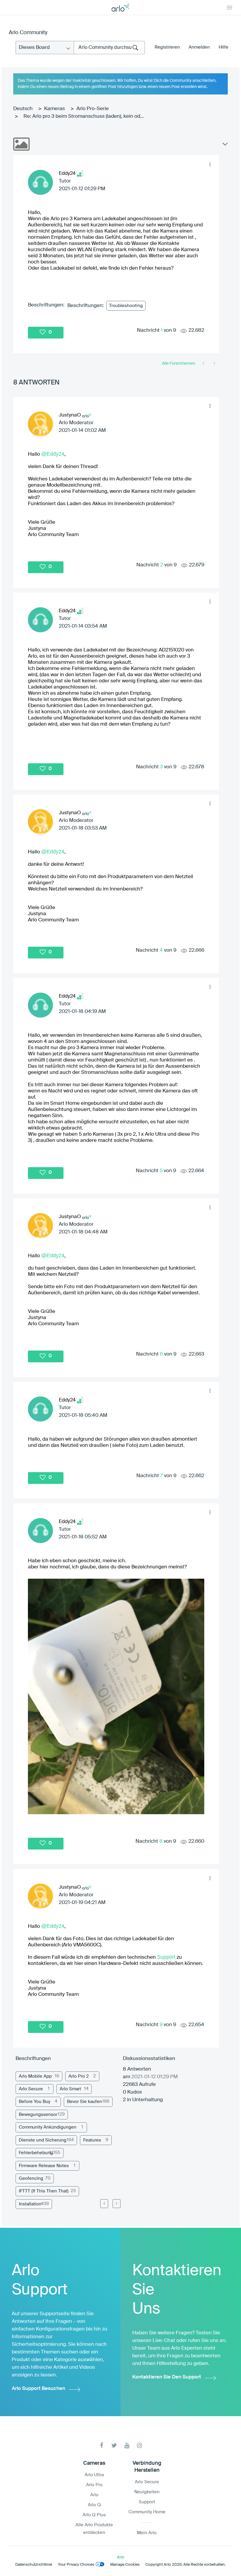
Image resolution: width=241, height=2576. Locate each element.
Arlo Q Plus (94, 2515)
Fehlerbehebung (36, 2153)
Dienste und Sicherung (43, 2140)
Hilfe (224, 47)
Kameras (55, 109)
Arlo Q (94, 2505)
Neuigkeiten (147, 2492)
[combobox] (109, 48)
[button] (210, 164)
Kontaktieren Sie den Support (167, 2377)
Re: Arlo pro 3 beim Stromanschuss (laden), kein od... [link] (84, 116)
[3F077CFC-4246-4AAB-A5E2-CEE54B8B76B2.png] (116, 1696)
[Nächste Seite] (117, 2204)
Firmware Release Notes (44, 2166)
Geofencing (31, 2178)
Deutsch (23, 109)
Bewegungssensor (38, 2115)
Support (166, 1957)
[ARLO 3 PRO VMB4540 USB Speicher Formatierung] (214, 364)
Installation (30, 2204)
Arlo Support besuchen (39, 2389)
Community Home (147, 2512)
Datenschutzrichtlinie (34, 2565)
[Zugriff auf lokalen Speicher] (204, 364)
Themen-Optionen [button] (225, 145)
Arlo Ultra (94, 2475)
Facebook (102, 2445)
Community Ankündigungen (48, 2127)
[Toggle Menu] (230, 7)
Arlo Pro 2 (79, 2076)
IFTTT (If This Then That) (44, 2191)
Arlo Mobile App (35, 2076)
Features (92, 2140)
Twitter (114, 2445)
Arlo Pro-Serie (93, 109)
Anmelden (199, 47)
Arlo (94, 2495)
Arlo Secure (31, 2089)
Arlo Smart (70, 2089)
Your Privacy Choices (76, 2565)
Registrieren (167, 47)
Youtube (127, 2445)
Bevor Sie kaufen (84, 2102)
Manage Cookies (125, 2565)
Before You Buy (35, 2102)
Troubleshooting (126, 306)
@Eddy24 (53, 454)
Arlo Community (28, 33)
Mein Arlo (147, 2533)
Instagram (139, 2445)
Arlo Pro (94, 2485)
